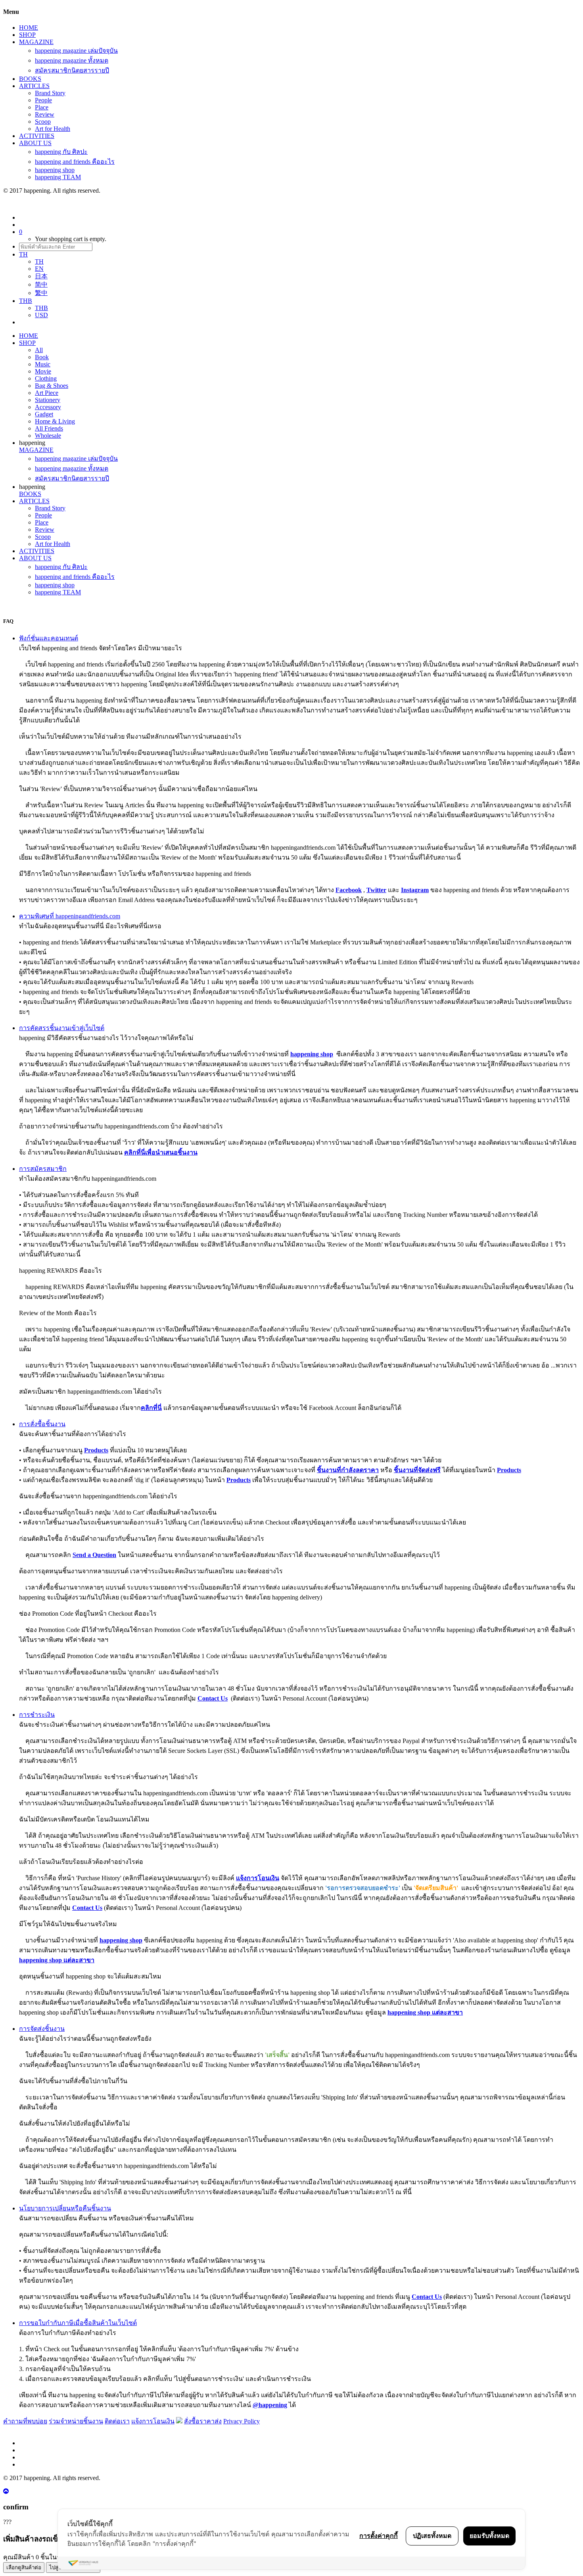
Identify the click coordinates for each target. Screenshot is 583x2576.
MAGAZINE (36, 42)
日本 (41, 276)
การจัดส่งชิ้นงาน (42, 2029)
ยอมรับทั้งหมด (489, 2536)
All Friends (49, 428)
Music (43, 364)
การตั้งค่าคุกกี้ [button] (379, 2536)
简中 (41, 284)
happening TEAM (58, 177)
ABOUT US (35, 143)
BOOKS (30, 79)
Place (42, 107)
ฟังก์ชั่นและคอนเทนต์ (49, 638)
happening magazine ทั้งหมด (72, 60)
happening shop (55, 170)
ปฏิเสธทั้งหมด (432, 2536)
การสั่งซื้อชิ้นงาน (42, 1424)
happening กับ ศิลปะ (61, 152)
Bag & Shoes (52, 386)
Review (45, 114)
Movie (43, 371)
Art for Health (53, 129)
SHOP (27, 35)
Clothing (46, 378)
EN (39, 269)
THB (41, 308)
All (39, 350)
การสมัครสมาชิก (43, 1169)
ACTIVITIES (37, 136)
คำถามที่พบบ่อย (25, 2421)
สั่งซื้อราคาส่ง (203, 2421)
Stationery (48, 400)
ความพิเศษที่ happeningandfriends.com (70, 916)
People (43, 100)
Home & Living (55, 421)
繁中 (41, 293)
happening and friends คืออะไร (75, 162)
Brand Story (50, 93)
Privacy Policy (242, 2421)
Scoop (43, 122)
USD (41, 315)
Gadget (44, 414)
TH (39, 261)
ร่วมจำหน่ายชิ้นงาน (76, 2421)
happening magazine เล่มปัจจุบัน (76, 51)
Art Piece (47, 393)
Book (42, 357)
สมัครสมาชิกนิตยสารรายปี (72, 70)
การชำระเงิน (37, 1715)
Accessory (48, 407)
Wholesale (48, 436)
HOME (29, 28)
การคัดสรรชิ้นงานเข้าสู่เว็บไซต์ (62, 1028)
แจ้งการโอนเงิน (153, 2421)
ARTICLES (34, 86)
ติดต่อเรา (117, 2421)
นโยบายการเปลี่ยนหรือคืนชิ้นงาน (65, 2208)
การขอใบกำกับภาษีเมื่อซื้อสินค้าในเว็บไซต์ (78, 2323)
